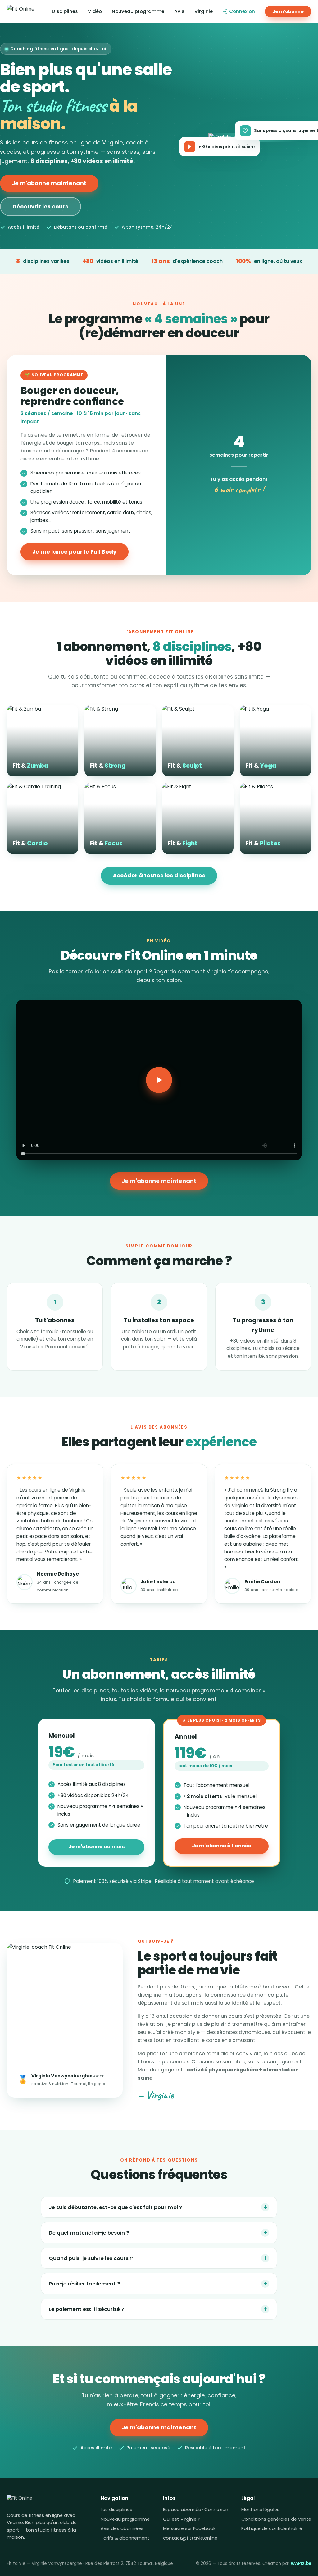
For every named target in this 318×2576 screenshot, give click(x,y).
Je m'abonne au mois (97, 1847)
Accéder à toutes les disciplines (159, 875)
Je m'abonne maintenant (49, 183)
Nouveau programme (138, 11)
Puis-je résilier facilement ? (158, 2283)
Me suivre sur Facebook (189, 2528)
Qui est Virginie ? (182, 2519)
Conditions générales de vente (276, 2519)
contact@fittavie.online (190, 2538)
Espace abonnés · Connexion (196, 2510)
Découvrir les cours (40, 206)
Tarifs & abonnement (125, 2538)
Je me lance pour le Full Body (74, 552)
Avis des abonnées (122, 2528)
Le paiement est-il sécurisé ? (158, 2309)
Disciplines (65, 11)
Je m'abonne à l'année (222, 1846)
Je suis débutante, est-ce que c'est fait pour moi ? (158, 2207)
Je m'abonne (288, 11)
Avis (179, 11)
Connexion (242, 11)
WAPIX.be (301, 2563)
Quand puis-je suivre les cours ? (158, 2258)
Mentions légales (260, 2510)
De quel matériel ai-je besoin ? (158, 2233)
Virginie (204, 11)
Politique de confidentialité (272, 2528)
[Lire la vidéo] (159, 1080)
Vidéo (95, 11)
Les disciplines (116, 2510)
